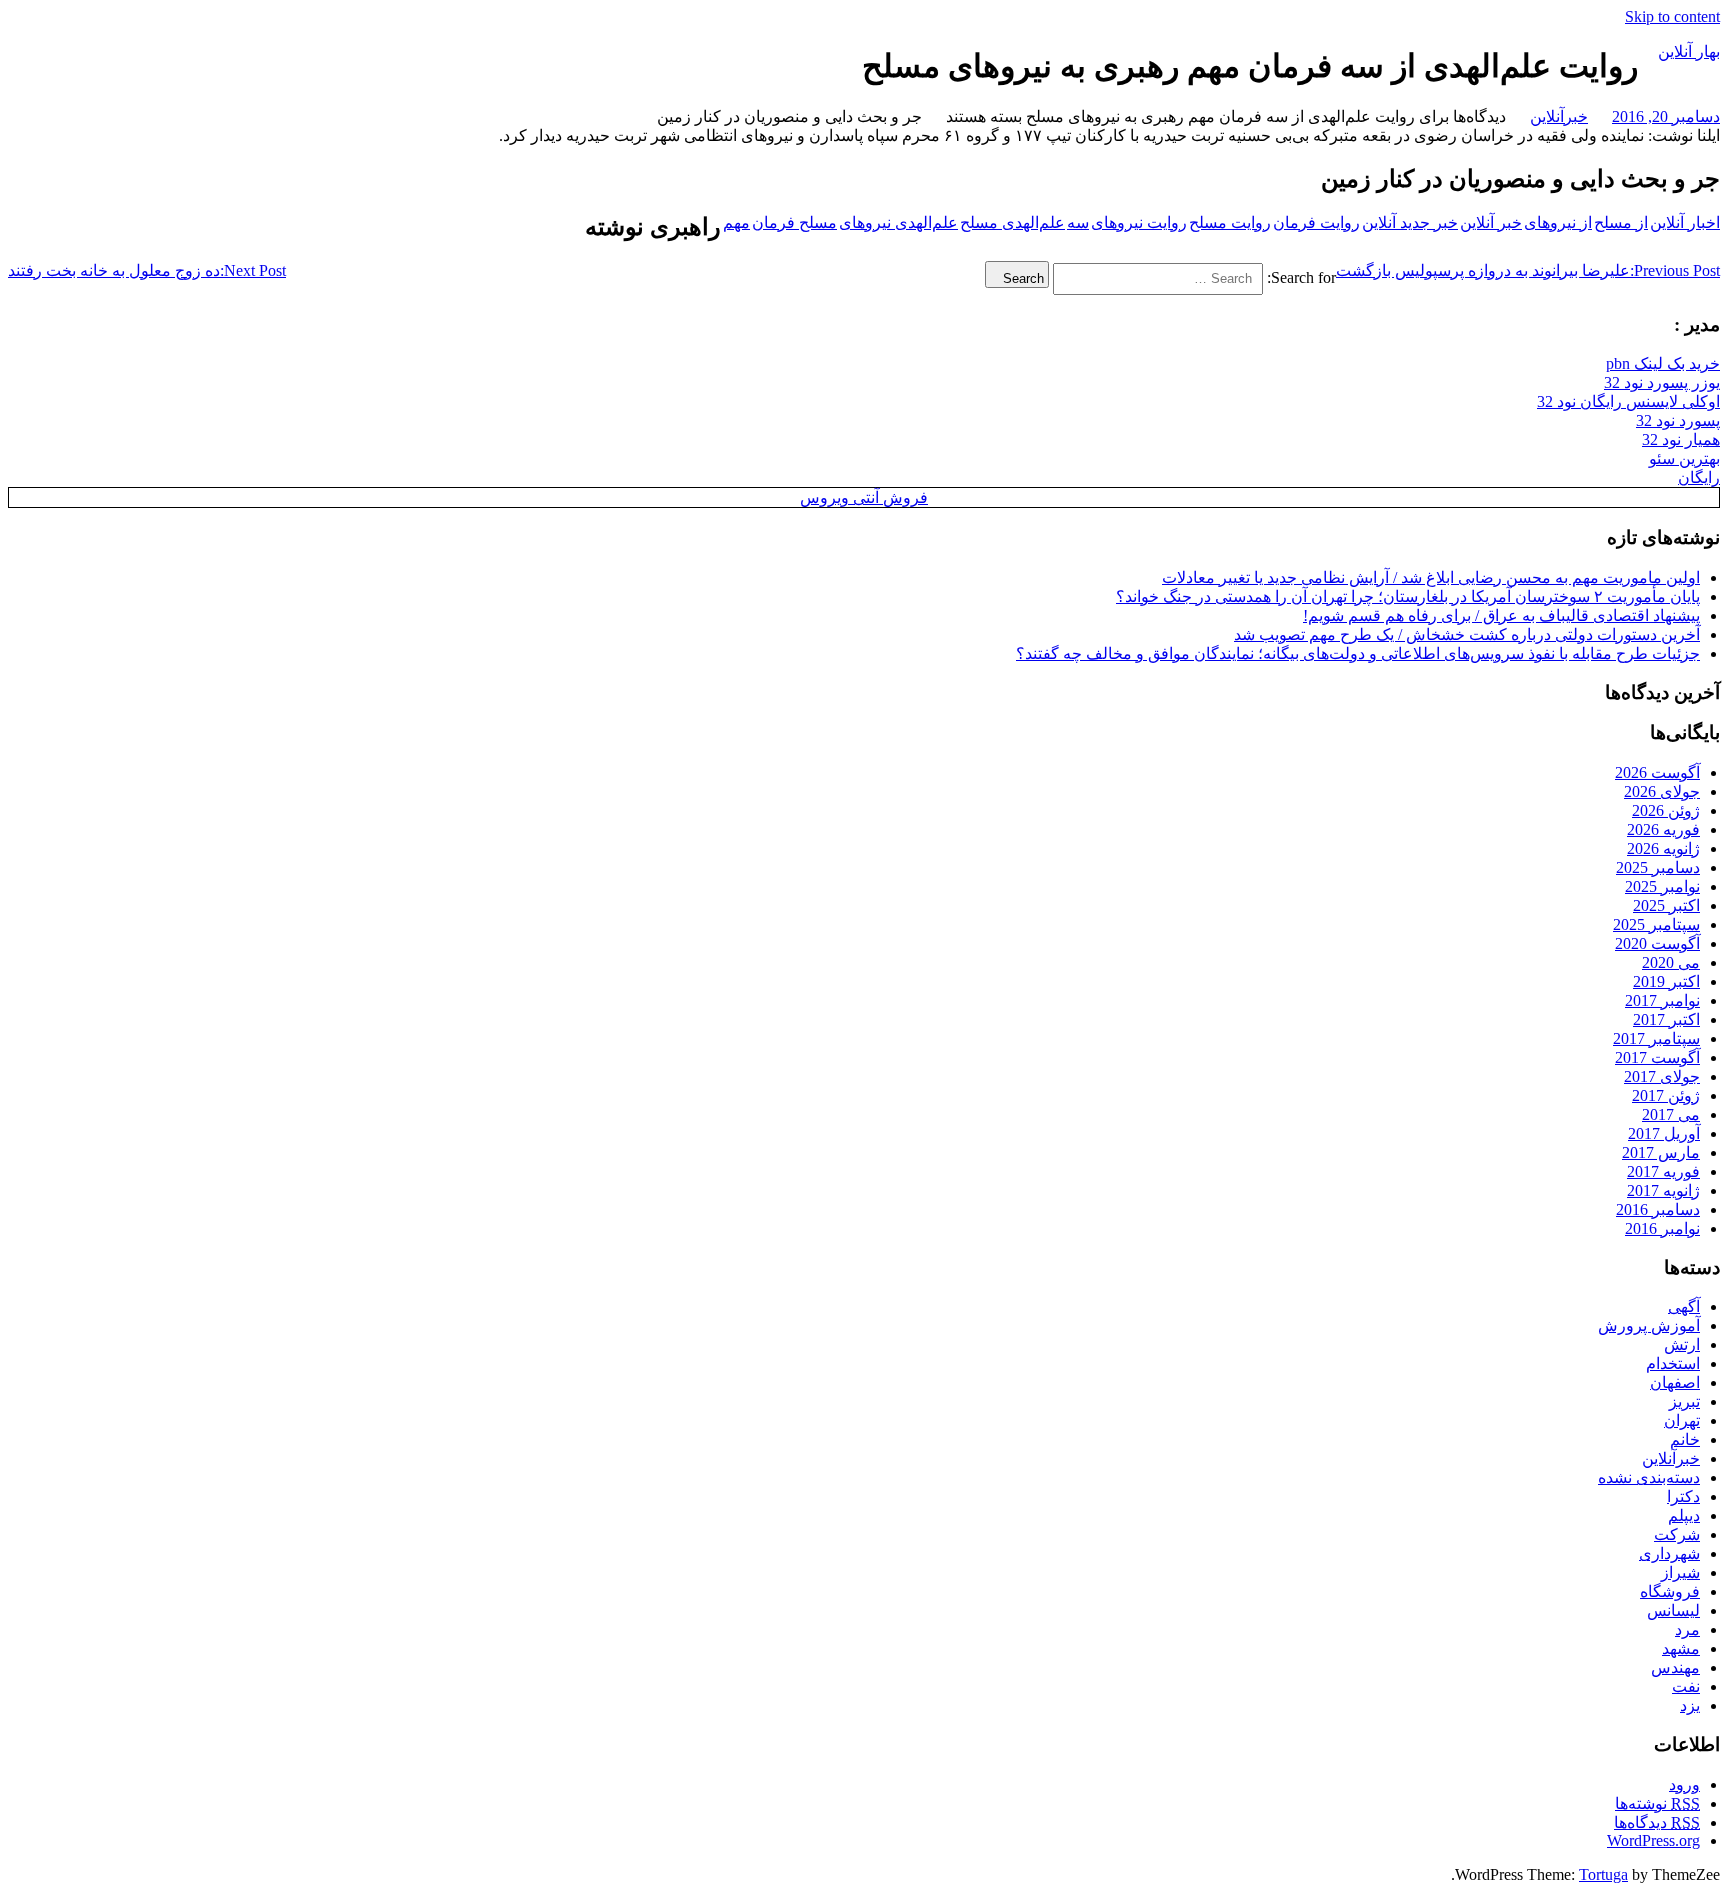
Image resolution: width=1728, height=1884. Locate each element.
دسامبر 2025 (1658, 867)
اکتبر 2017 (1666, 1019)
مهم (736, 222)
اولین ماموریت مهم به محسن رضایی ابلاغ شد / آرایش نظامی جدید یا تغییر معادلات (1431, 577)
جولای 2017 (1662, 1076)
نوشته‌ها (1657, 1803)
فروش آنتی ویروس (864, 497)
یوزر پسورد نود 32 (1662, 382)
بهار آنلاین (1689, 51)
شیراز (1680, 1572)
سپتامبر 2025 (1656, 924)
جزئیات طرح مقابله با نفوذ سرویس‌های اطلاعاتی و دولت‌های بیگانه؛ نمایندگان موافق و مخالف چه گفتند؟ (1358, 653)
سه (1078, 222)
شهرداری (1669, 1553)
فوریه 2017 (1663, 1171)
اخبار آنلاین (1685, 222)
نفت (1686, 1686)
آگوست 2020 (1657, 943)
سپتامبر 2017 (1656, 1038)
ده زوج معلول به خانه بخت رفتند (147, 270)
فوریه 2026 (1663, 829)
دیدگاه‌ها (1657, 1822)
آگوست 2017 (1657, 1057)
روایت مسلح (1230, 222)
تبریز (1684, 1401)
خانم (1685, 1439)
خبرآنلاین (1559, 116)
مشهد (1681, 1648)
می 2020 (1671, 962)
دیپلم (1684, 1515)
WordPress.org (1653, 1840)
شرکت (1677, 1534)
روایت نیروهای (1139, 222)
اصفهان (1675, 1382)
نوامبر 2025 (1662, 886)
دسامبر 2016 (1658, 1209)
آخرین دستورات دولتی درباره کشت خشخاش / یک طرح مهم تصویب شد (1467, 634)
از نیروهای (1558, 222)
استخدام (1673, 1363)
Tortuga (1603, 1874)
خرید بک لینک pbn (1663, 363)
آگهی (1684, 1306)
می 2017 (1671, 1114)
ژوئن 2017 (1666, 1095)
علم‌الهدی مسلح (1012, 222)
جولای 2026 (1662, 791)
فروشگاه (1670, 1591)
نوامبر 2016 (1662, 1228)
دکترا (1683, 1496)
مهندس (1675, 1667)
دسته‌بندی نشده (1649, 1477)
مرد (1687, 1629)
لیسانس (1673, 1610)
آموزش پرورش (1649, 1325)
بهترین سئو (1684, 458)
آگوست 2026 (1657, 772)
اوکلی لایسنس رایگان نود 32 (1628, 401)
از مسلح (1621, 222)
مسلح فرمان (794, 222)
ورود (1684, 1784)
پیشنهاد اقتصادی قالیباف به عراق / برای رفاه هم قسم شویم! (1501, 615)
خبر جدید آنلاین (1410, 222)
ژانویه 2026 (1663, 848)
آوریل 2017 (1664, 1133)
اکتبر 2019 (1666, 981)
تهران (1682, 1420)
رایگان (1699, 477)
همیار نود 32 (1681, 439)
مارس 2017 (1661, 1152)
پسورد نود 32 (1678, 420)
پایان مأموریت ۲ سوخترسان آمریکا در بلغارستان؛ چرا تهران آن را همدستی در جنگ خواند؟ (1408, 596)
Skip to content (1672, 16)
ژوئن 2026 (1666, 810)
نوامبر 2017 (1662, 1000)
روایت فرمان (1316, 222)
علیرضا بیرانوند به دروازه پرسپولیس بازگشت (1528, 270)
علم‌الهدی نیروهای (898, 222)
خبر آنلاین (1491, 222)
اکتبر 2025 (1666, 905)
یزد (1690, 1705)
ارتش (1682, 1344)
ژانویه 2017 (1663, 1190)
